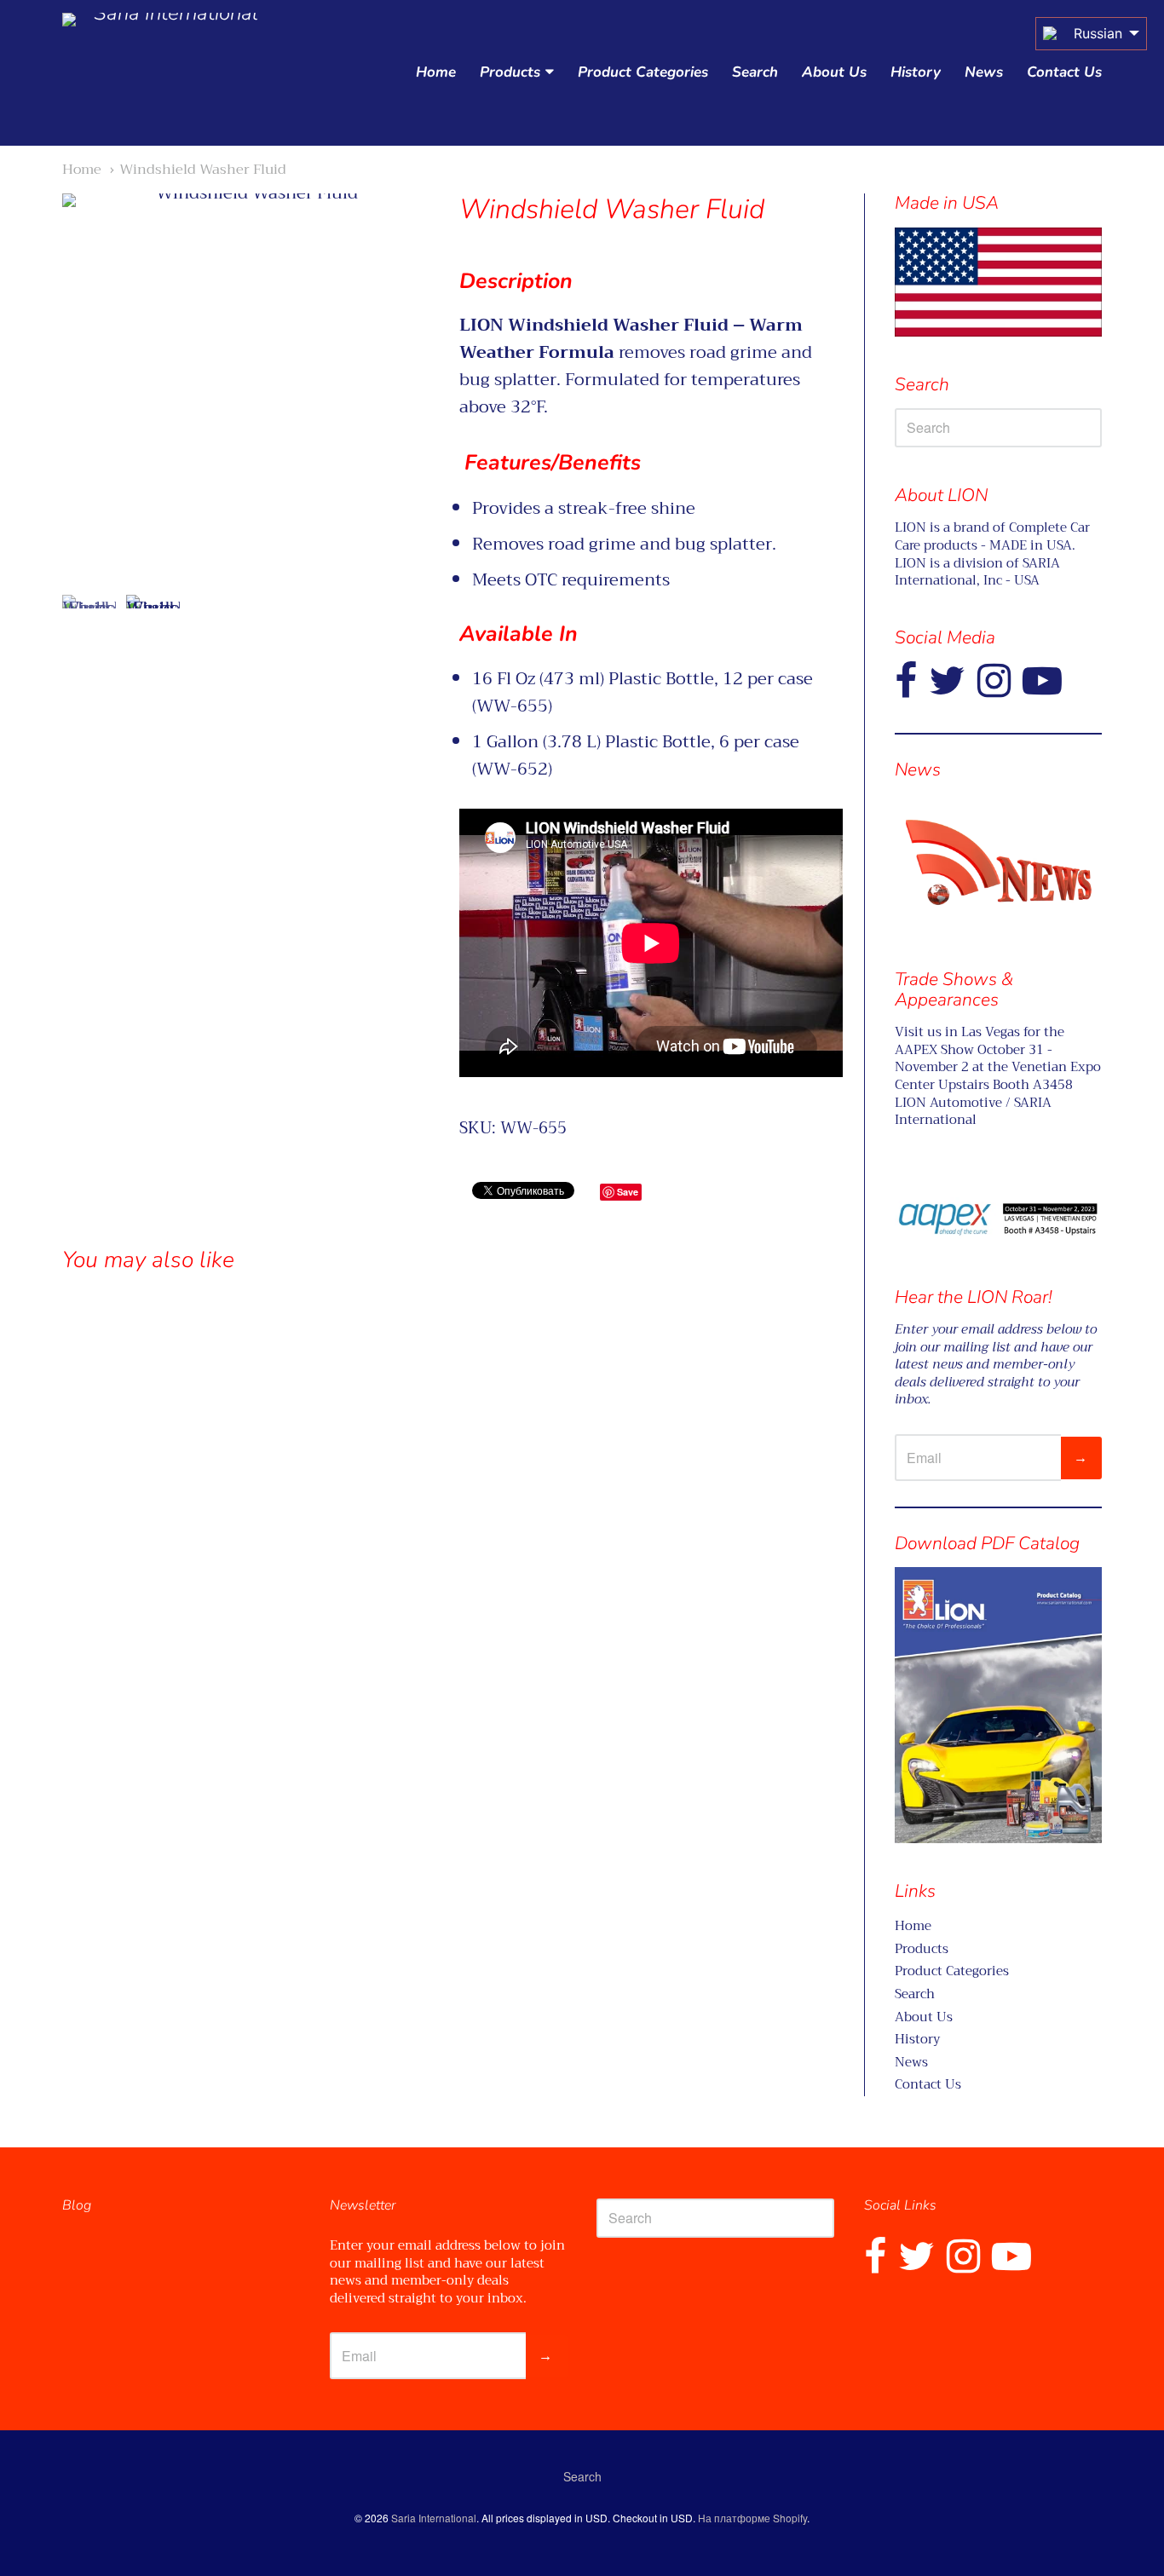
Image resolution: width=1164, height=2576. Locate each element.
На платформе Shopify (752, 2518)
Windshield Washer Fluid (203, 169)
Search (755, 72)
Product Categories (643, 72)
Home (436, 72)
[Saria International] (169, 73)
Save (628, 1192)
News (984, 72)
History (916, 72)
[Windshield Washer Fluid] (89, 622)
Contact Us (1064, 72)
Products (510, 72)
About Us (834, 72)
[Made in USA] (998, 862)
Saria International (434, 2518)
